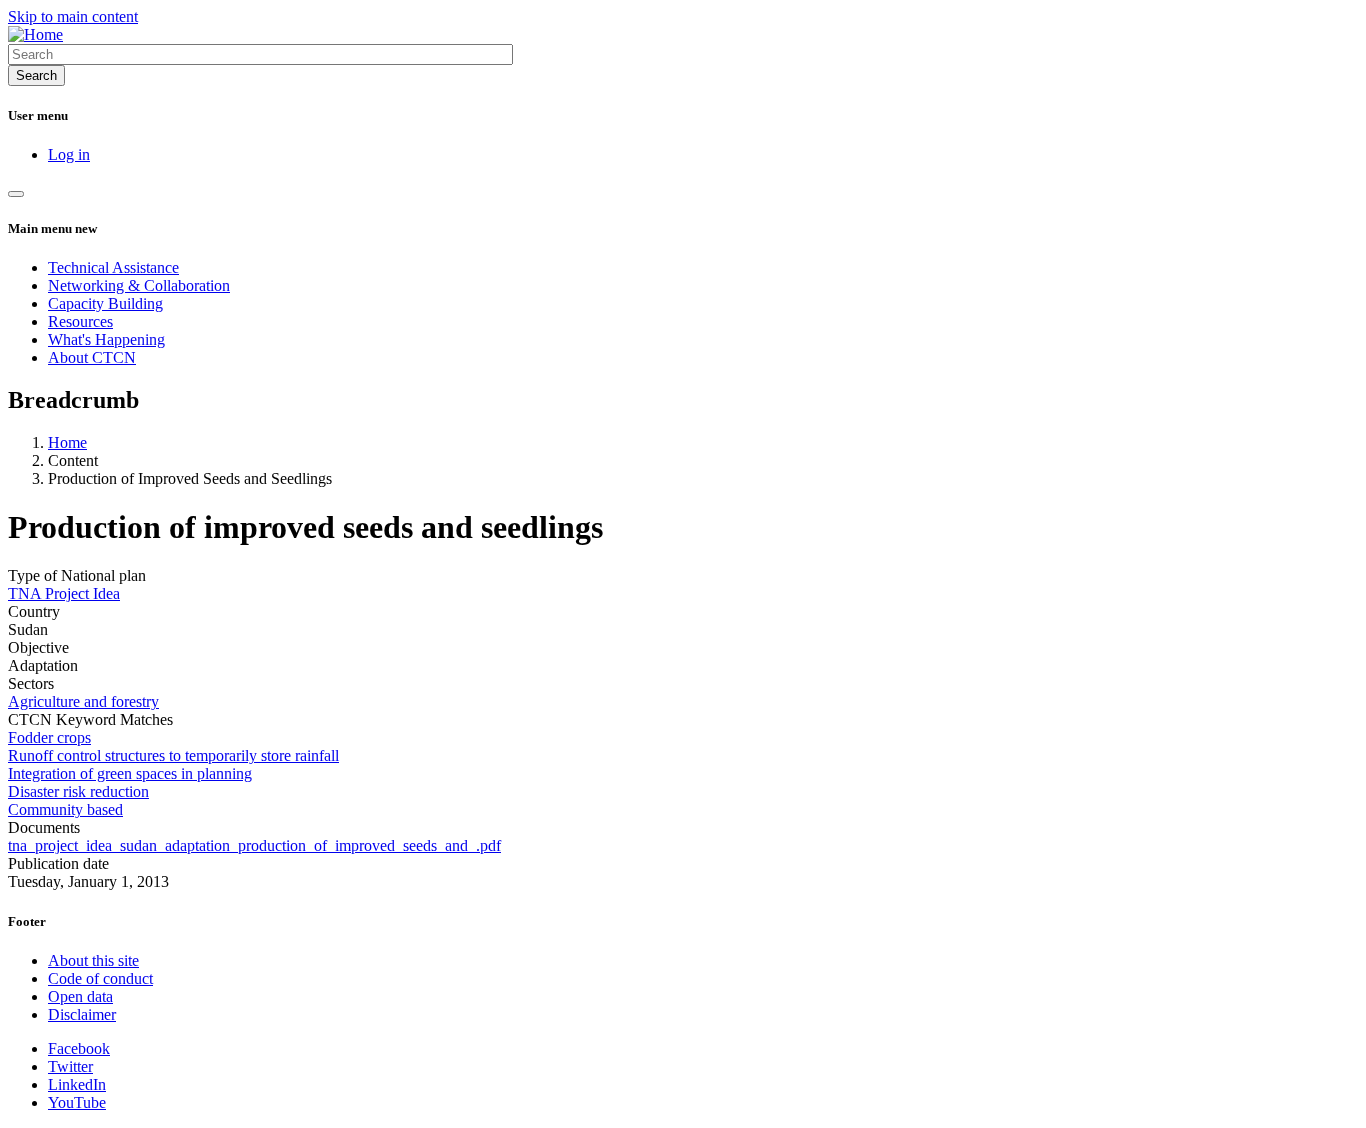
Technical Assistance (113, 267)
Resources (80, 321)
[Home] (35, 34)
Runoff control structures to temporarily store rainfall (173, 755)
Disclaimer (82, 1014)
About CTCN (92, 357)
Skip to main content (73, 16)
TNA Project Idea (64, 593)
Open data (80, 996)
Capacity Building (105, 303)
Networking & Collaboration (139, 285)
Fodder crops (49, 737)
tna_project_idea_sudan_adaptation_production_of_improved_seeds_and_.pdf (254, 845)
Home (67, 442)
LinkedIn (77, 1084)
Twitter (70, 1066)
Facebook (79, 1048)
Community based (65, 809)
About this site (93, 960)
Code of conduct (100, 978)
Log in (69, 154)
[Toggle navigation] (16, 194)
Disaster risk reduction (78, 791)
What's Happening (106, 339)
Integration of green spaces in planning (130, 773)
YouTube (77, 1102)
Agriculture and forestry (83, 701)
